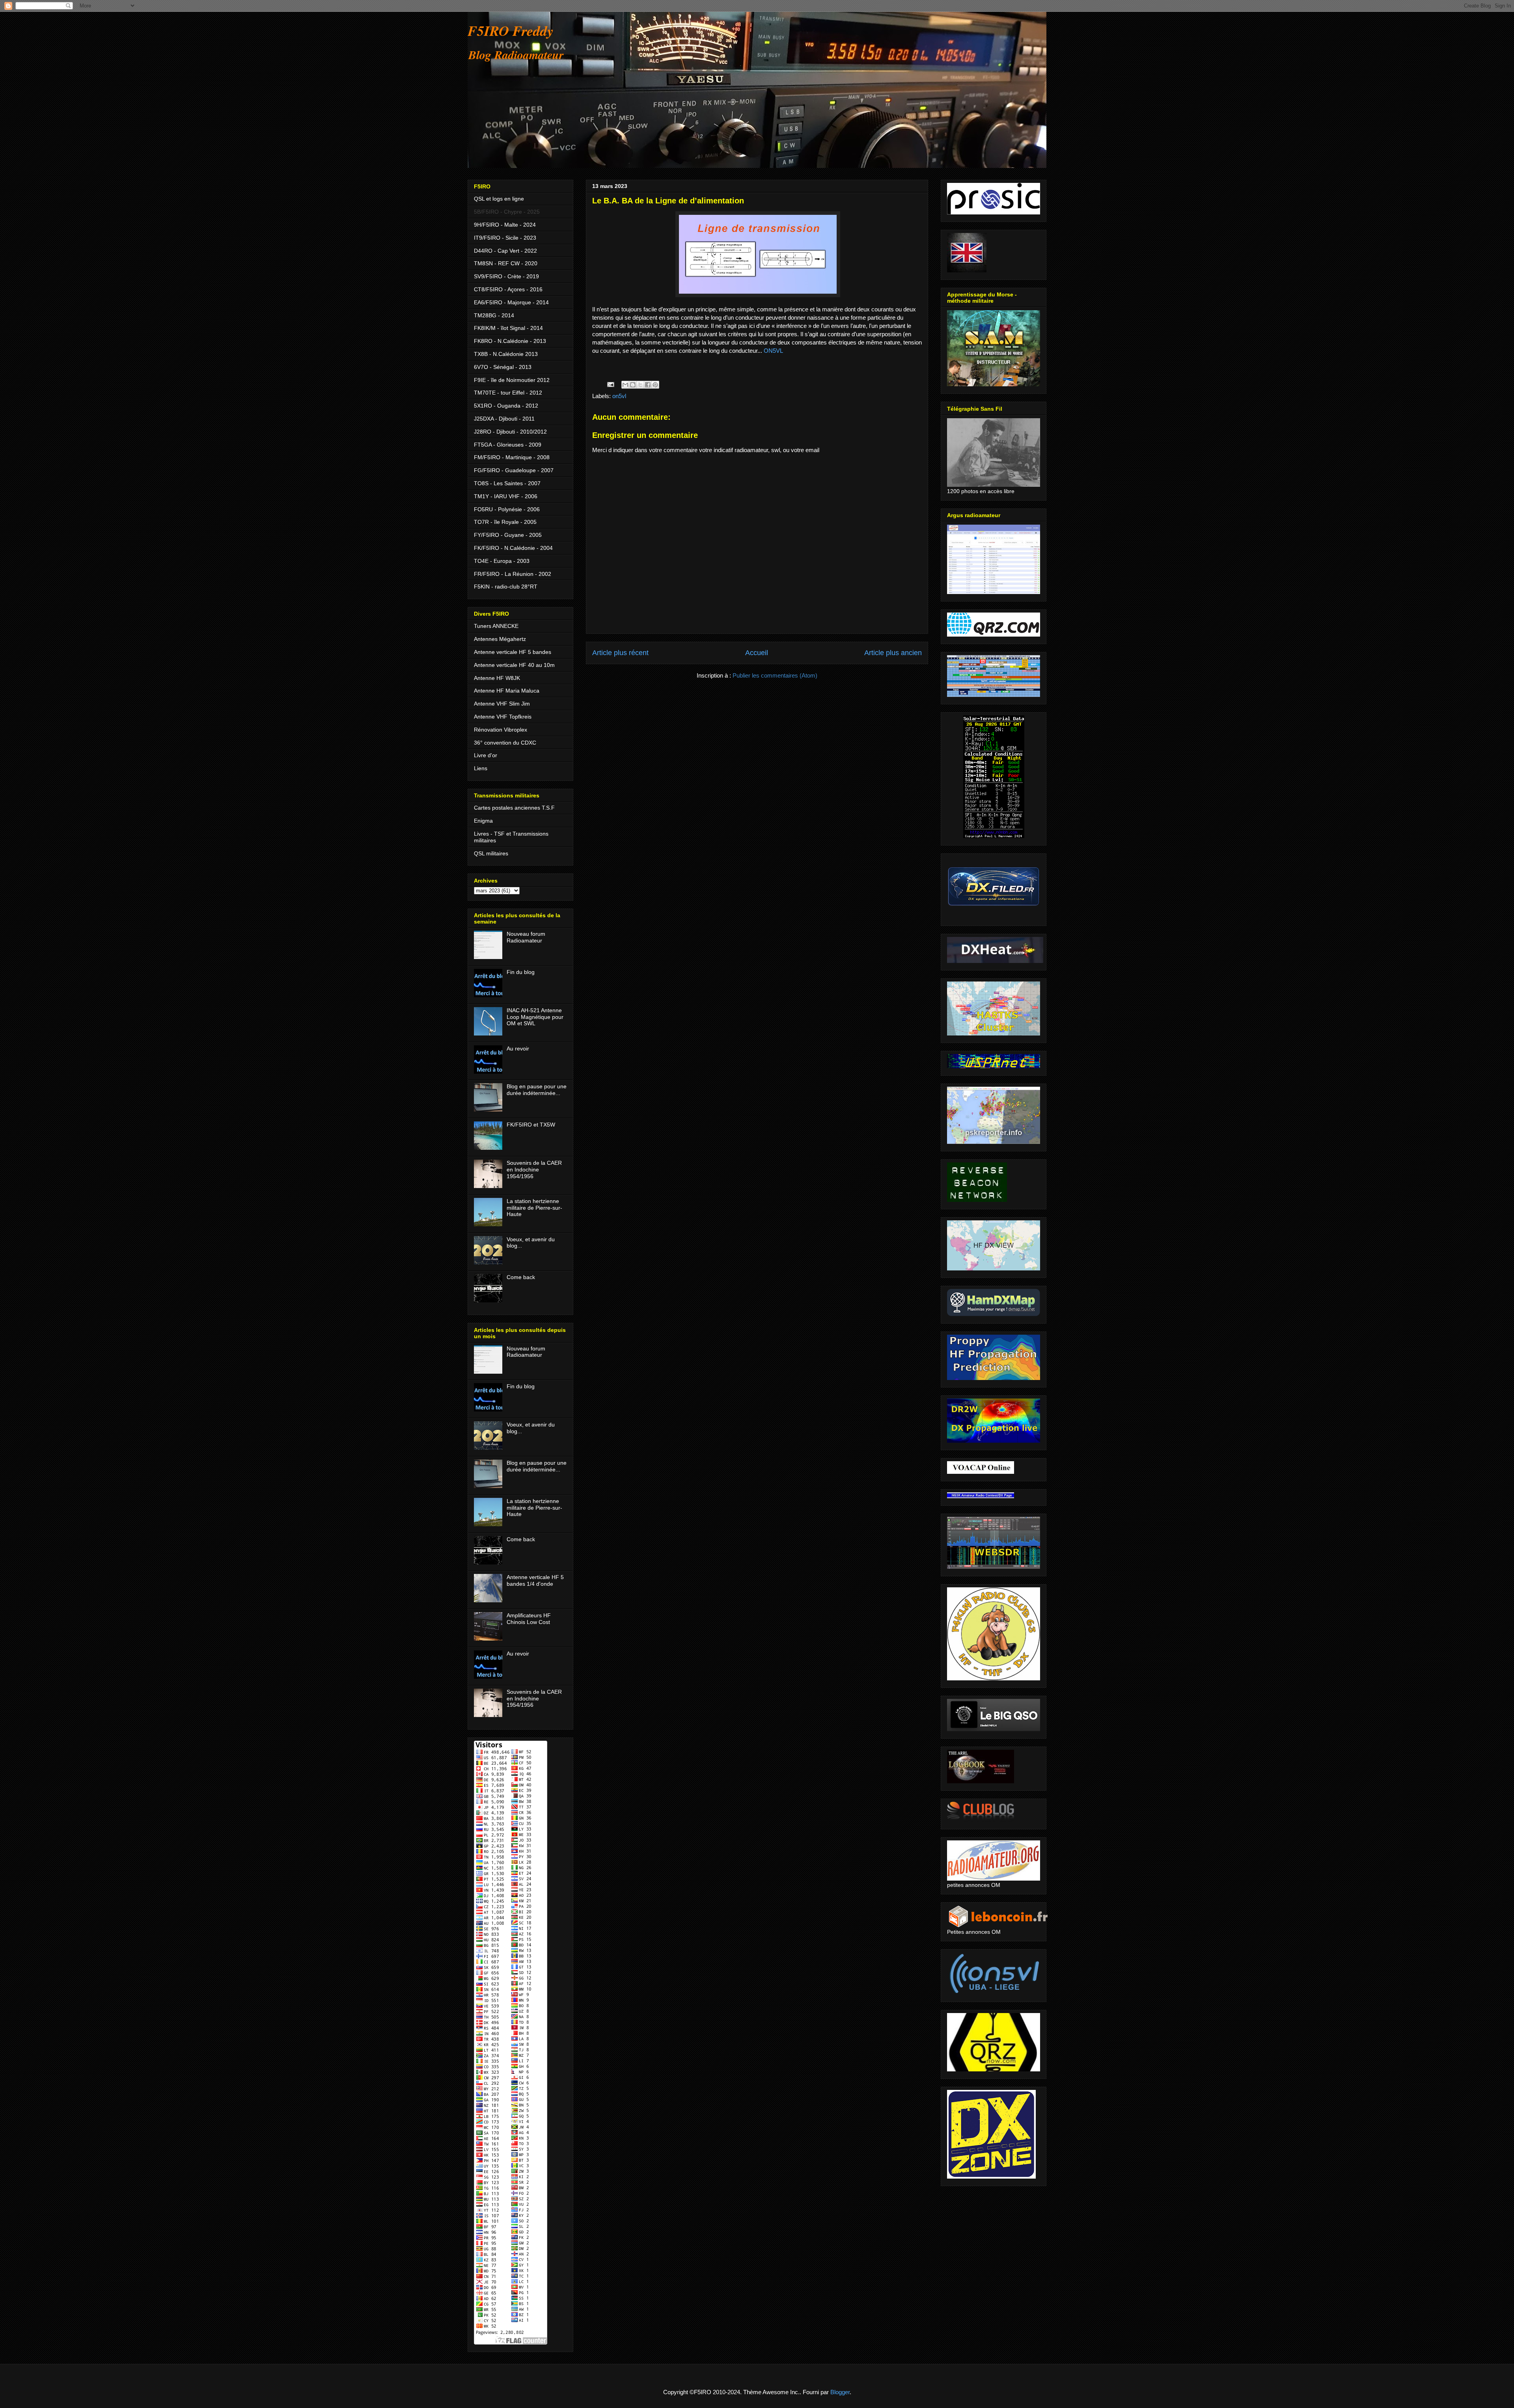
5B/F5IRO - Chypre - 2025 (507, 212)
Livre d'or (486, 755)
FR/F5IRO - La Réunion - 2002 (513, 574)
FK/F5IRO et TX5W (531, 1125)
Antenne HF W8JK (497, 678)
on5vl (619, 396)
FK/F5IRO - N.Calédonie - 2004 (513, 548)
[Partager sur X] (640, 385)
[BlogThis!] (633, 385)
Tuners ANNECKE (496, 626)
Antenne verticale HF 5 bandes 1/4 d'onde (535, 1580)
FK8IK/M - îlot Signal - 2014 (508, 328)
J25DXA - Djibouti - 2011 (504, 419)
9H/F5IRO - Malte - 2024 (505, 225)
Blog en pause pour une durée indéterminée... (537, 1090)
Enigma (483, 821)
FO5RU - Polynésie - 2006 (507, 509)
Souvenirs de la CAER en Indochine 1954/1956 (534, 1170)
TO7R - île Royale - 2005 (505, 522)
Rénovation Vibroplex (501, 730)
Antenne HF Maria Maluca (507, 691)
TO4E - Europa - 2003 (502, 561)
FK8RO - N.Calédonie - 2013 (510, 341)
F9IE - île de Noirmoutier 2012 (512, 380)
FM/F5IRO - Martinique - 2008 (512, 457)
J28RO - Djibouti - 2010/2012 (510, 432)
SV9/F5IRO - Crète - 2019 (506, 276)
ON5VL (773, 351)
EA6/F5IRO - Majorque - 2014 (511, 302)
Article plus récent (620, 653)
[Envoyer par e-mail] (625, 385)
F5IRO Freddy (511, 31)
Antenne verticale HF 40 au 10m (514, 665)
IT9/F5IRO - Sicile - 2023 (505, 238)
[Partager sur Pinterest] (655, 385)
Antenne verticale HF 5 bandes (513, 652)
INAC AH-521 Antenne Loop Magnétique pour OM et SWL (535, 1017)
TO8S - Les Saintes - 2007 (507, 483)
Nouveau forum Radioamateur (526, 937)
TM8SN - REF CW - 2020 (506, 263)
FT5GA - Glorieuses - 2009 (508, 445)
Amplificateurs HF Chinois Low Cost (529, 1619)
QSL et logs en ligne (499, 199)
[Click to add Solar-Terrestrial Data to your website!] (994, 836)
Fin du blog (521, 972)
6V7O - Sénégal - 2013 (503, 367)
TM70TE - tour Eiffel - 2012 (508, 393)
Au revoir (518, 1048)
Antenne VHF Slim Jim (502, 704)
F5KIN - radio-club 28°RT (506, 587)
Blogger (840, 2392)
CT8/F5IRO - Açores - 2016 (508, 289)
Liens (481, 768)
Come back (521, 1277)
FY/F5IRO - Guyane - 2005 (508, 535)
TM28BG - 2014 (494, 315)
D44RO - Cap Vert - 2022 (505, 251)
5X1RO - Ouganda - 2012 (506, 406)
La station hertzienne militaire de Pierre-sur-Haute (534, 1208)
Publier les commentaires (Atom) (775, 675)
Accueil (757, 653)
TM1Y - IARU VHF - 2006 (506, 496)
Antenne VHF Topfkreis (503, 717)
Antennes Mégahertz (500, 639)
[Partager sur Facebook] (648, 385)
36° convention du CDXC (505, 743)
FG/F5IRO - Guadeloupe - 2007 (514, 470)
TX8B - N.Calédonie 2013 (506, 354)
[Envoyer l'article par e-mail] (610, 384)
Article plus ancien (893, 653)
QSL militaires (491, 853)
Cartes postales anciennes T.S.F (514, 808)
